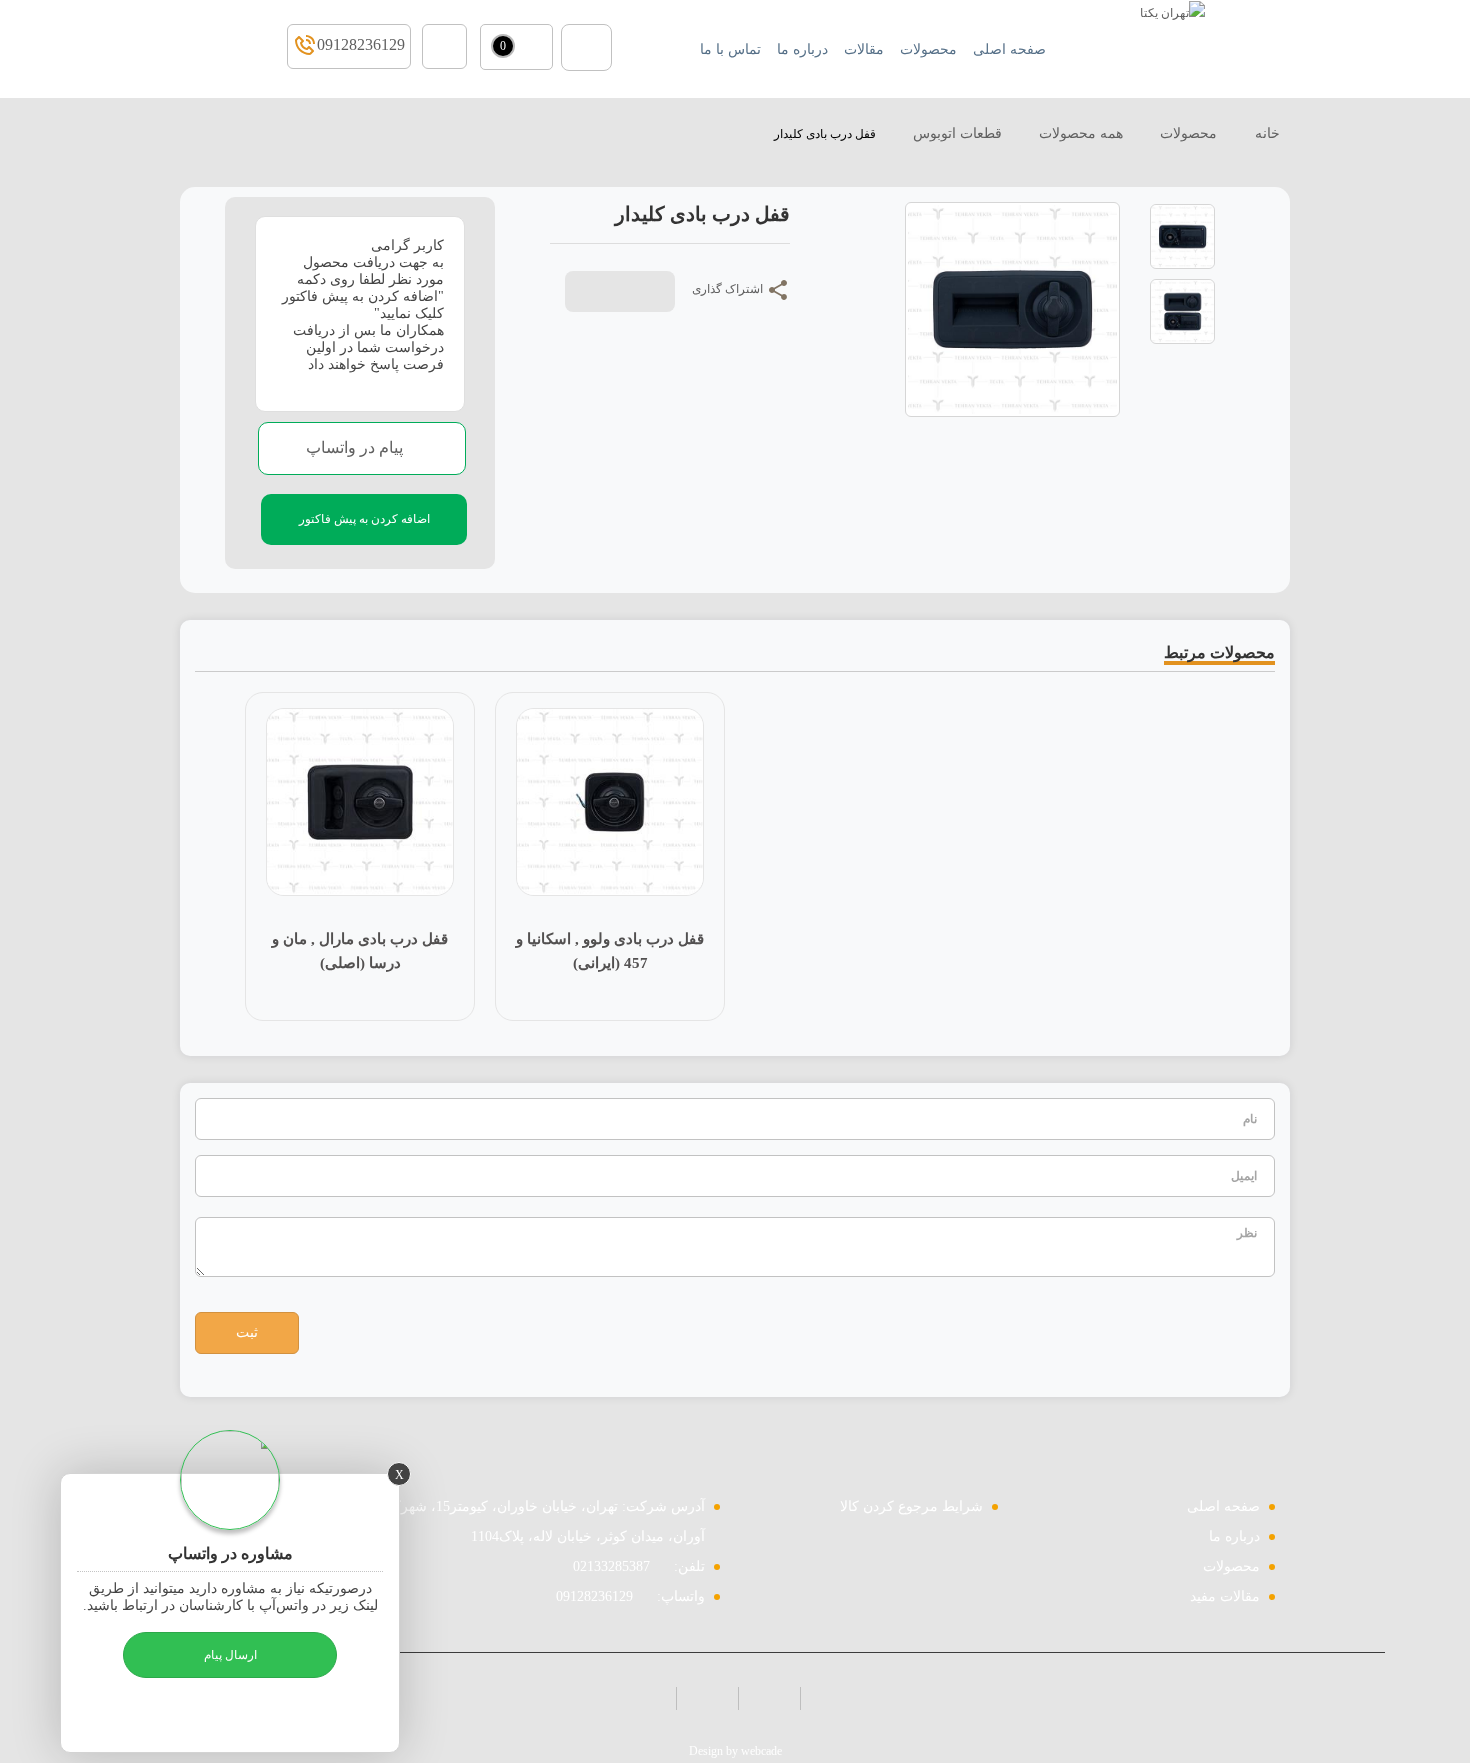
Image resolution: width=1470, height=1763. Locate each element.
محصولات (1188, 133)
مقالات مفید (1225, 1596)
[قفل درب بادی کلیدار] (1182, 235)
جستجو (586, 47)
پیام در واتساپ (356, 447)
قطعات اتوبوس (957, 133)
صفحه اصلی (1223, 1506)
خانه (1265, 133)
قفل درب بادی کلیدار (825, 134)
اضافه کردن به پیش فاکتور (364, 519)
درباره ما (1234, 1536)
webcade (761, 1751)
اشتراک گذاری (729, 289)
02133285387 (611, 1566)
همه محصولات (1081, 133)
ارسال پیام (230, 1655)
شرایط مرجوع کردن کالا (911, 1506)
